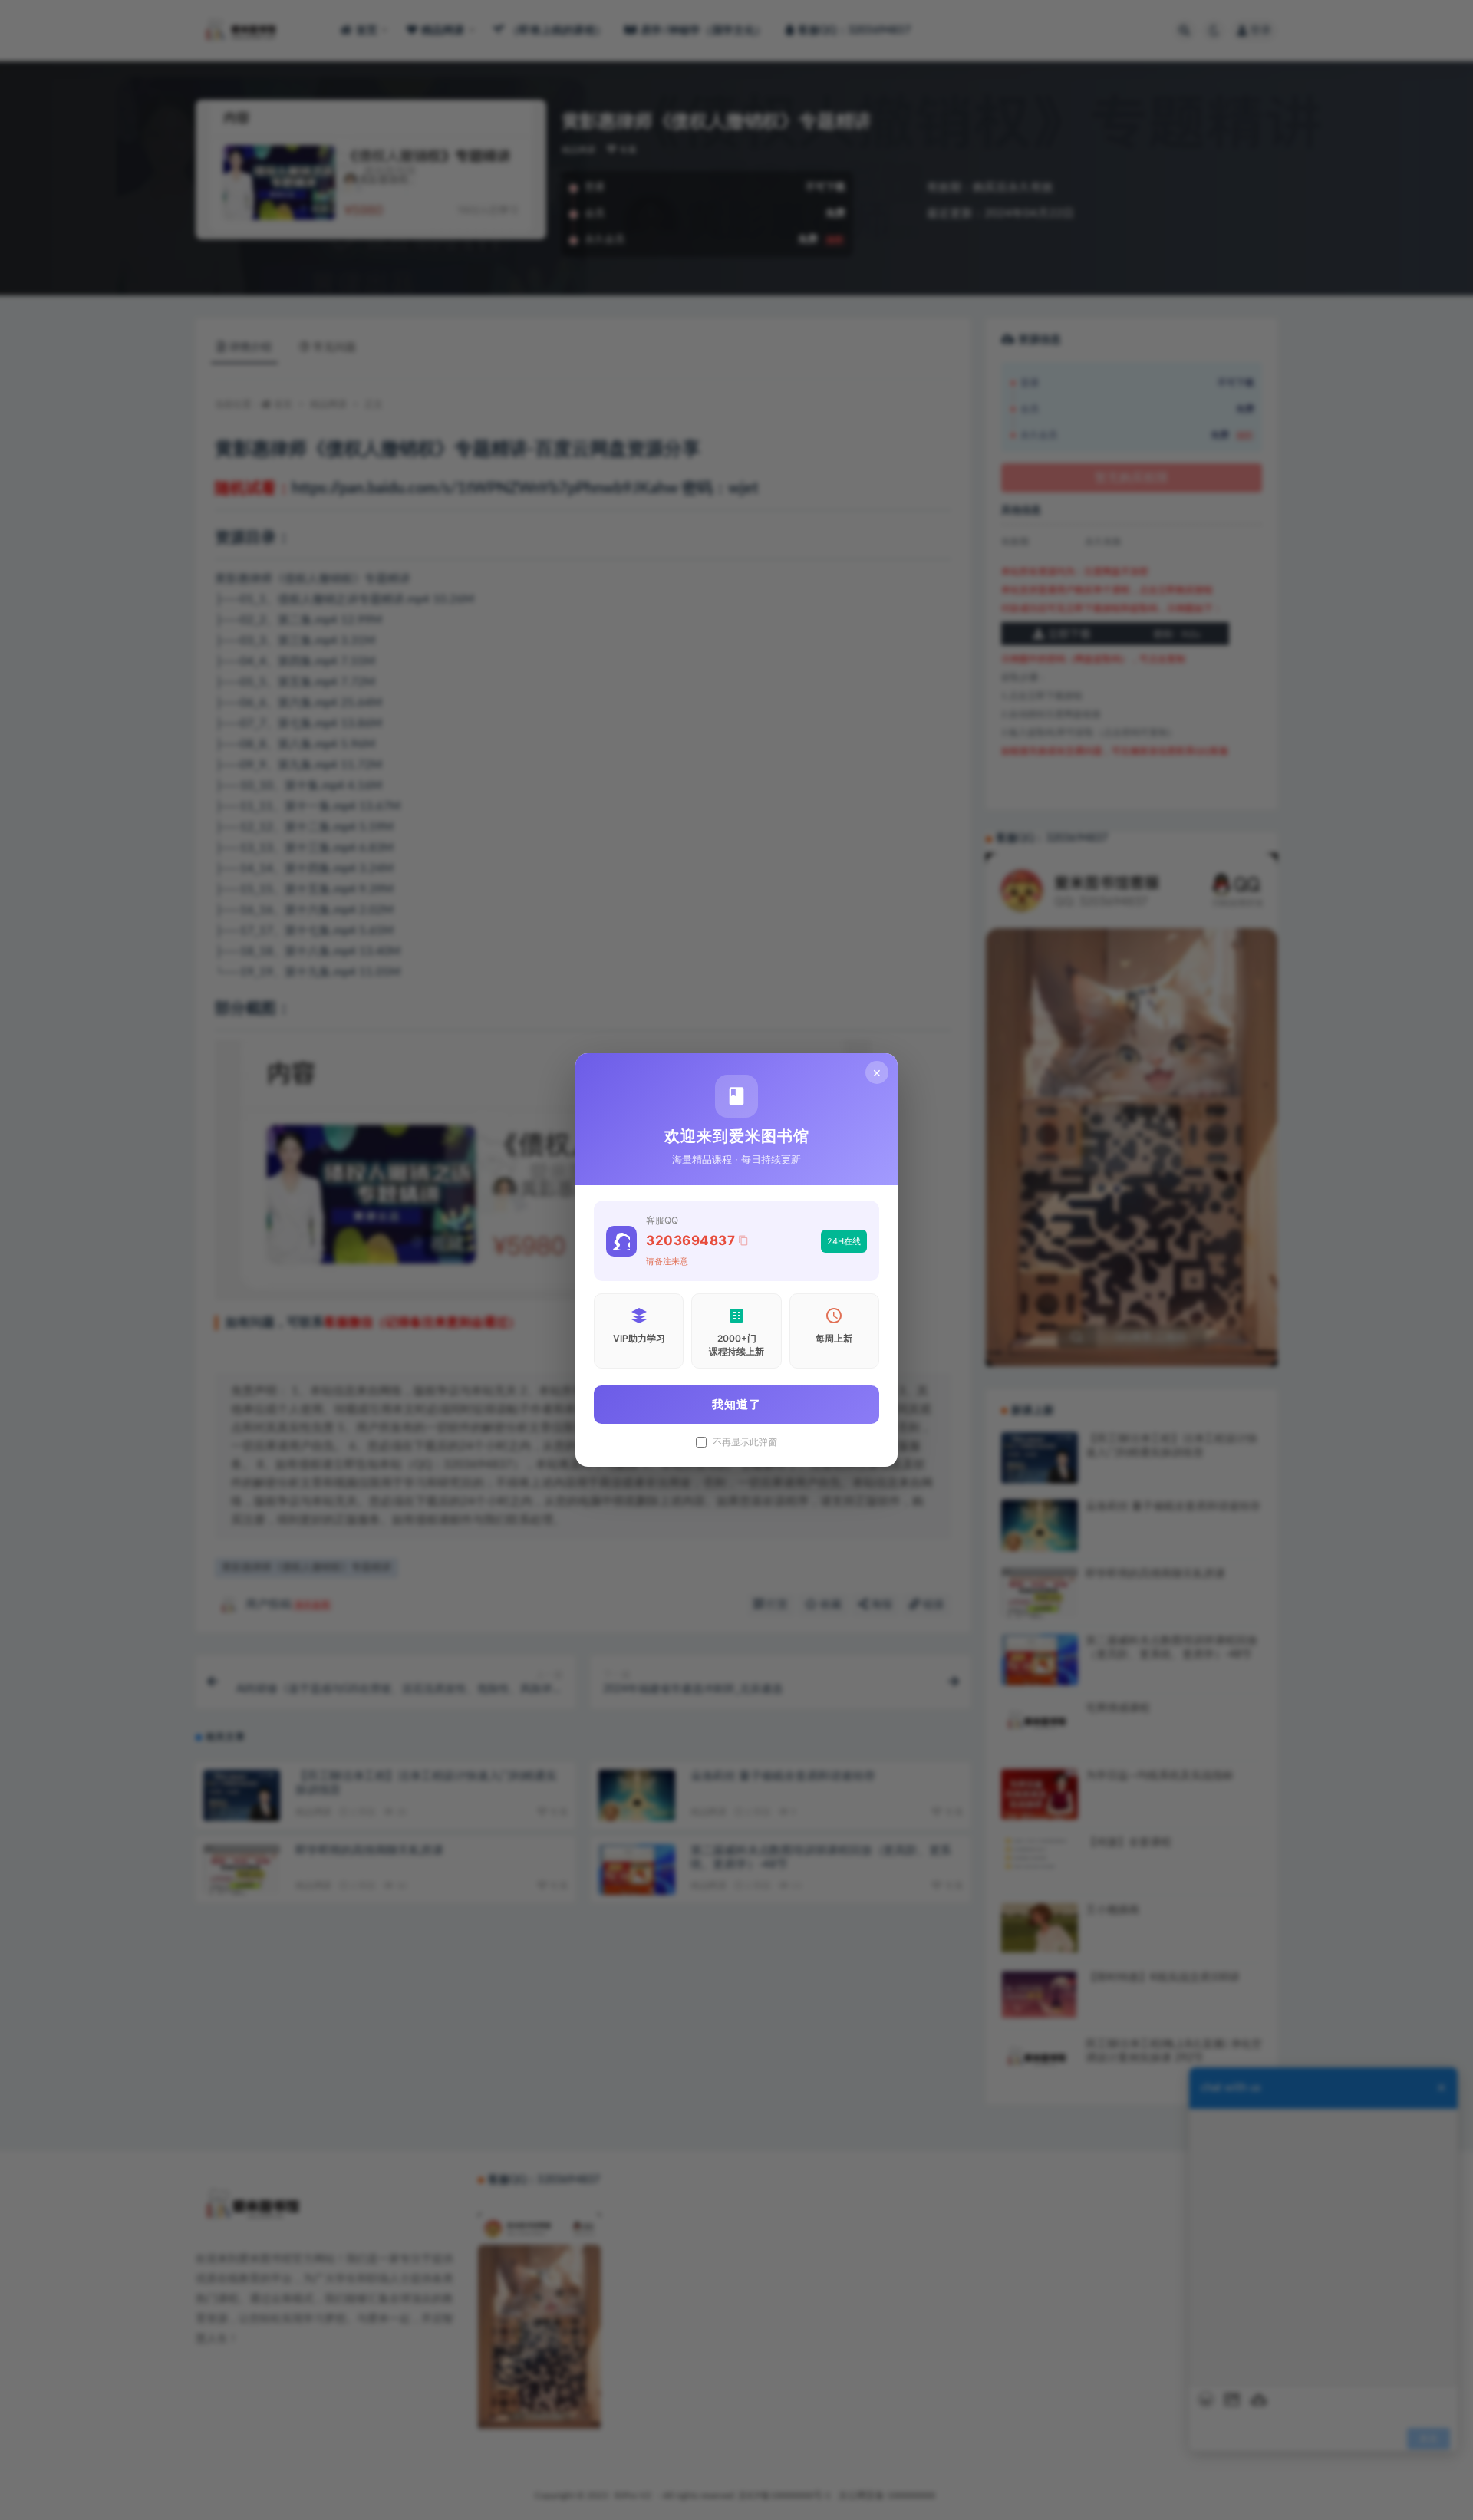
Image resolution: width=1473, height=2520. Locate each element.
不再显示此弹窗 (745, 1442)
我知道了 (736, 1404)
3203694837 (690, 1240)
